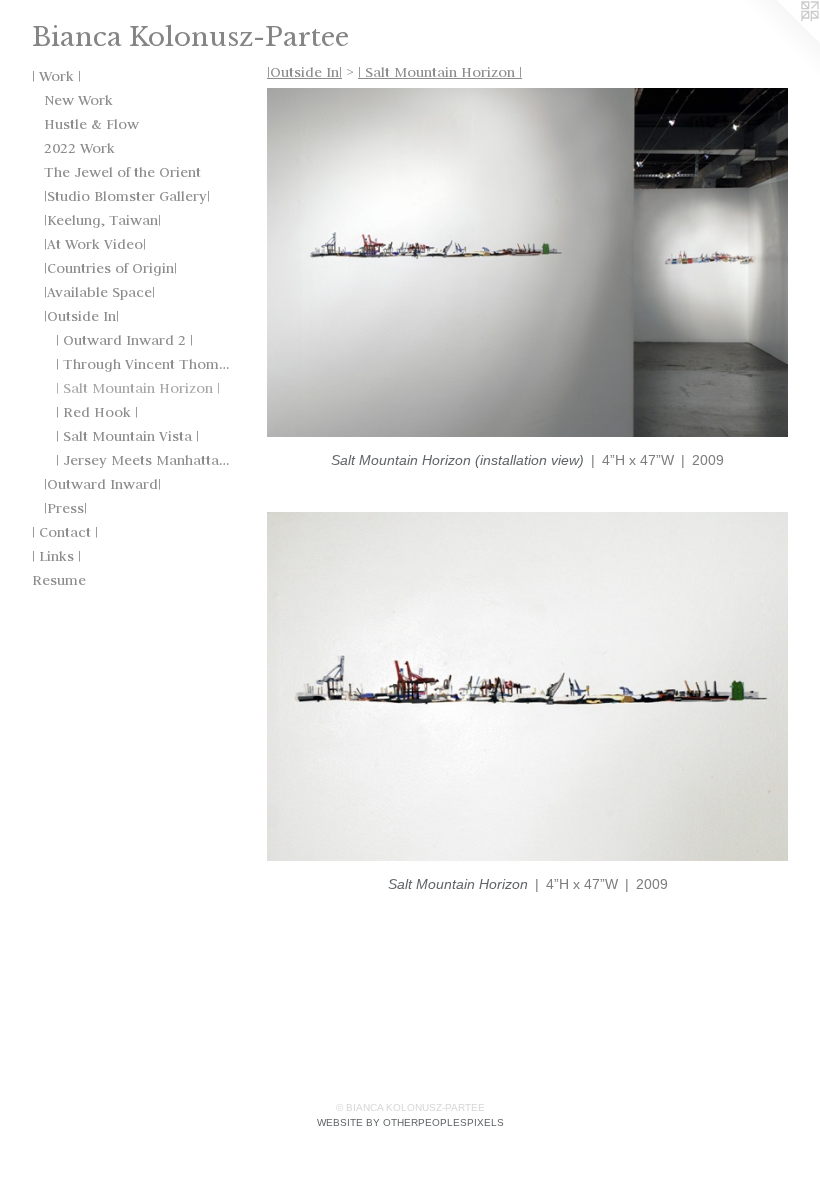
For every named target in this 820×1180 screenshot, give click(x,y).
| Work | (56, 76)
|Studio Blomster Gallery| (127, 196)
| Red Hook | (97, 412)
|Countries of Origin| (110, 268)
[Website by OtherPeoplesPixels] (780, 40)
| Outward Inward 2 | (124, 340)
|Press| (65, 508)
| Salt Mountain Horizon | (138, 388)
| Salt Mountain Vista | (127, 436)
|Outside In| (81, 316)
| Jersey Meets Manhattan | (144, 460)
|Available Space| (99, 292)
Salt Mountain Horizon (458, 884)
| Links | (56, 556)
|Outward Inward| (102, 484)
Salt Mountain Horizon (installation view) (457, 460)
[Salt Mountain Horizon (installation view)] (527, 262)
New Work (78, 100)
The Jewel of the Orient (122, 172)
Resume (59, 580)
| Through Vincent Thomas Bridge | (144, 364)
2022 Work (79, 148)
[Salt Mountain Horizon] (527, 686)
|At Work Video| (95, 244)
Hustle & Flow (91, 124)
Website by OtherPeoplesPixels (410, 1122)
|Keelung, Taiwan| (102, 220)
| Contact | (65, 532)
